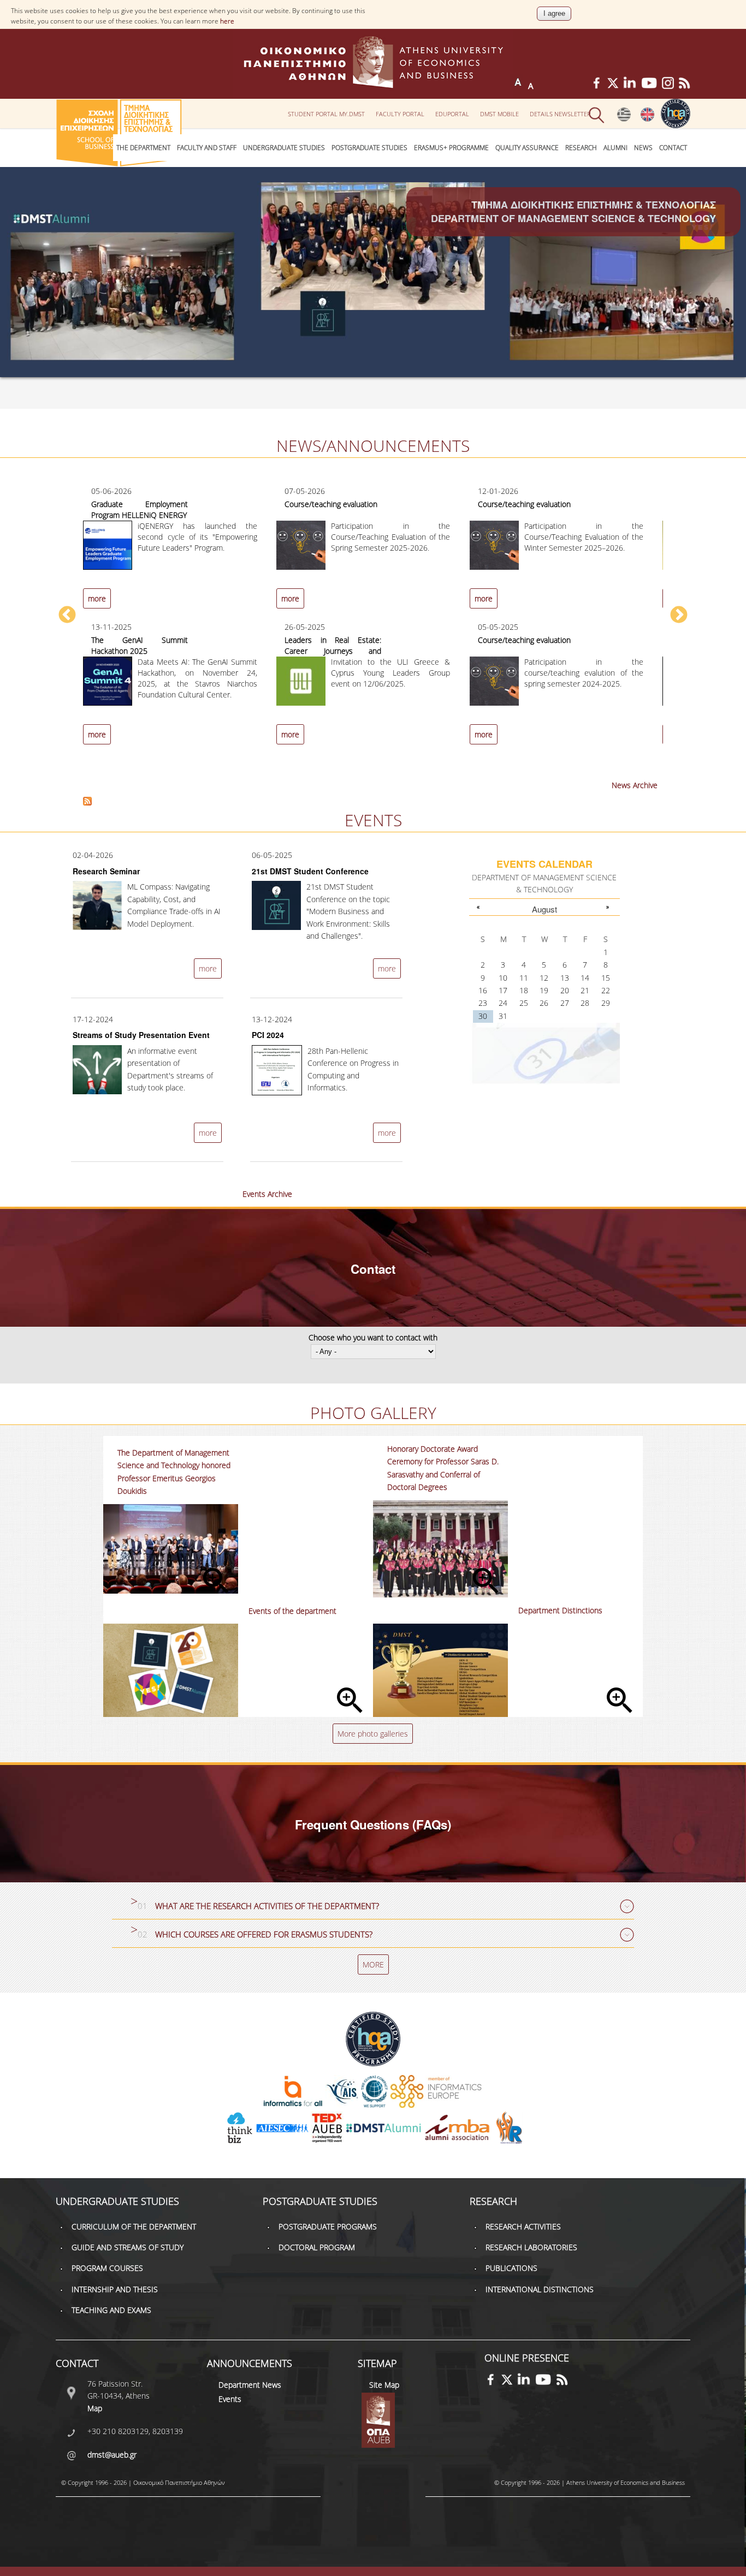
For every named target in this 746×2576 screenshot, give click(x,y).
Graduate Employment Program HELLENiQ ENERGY (140, 509)
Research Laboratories (531, 2247)
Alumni (615, 148)
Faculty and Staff (207, 148)
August (544, 909)
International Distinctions (540, 2289)
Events (230, 2399)
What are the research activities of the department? (267, 1906)
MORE (373, 1964)
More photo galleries (373, 1734)
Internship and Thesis (115, 2289)
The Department (143, 148)
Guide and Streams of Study (128, 2247)
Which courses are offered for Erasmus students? (264, 1934)
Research (581, 148)
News (643, 148)
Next (679, 616)
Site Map (384, 2385)
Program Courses (107, 2268)
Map (95, 2408)
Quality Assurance (527, 148)
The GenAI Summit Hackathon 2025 (140, 645)
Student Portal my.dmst (326, 114)
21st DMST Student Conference (310, 871)
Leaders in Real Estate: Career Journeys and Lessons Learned (333, 651)
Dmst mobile (499, 114)
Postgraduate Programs (328, 2226)
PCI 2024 (268, 1035)
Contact (673, 148)
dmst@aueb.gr (112, 2455)
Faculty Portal (400, 114)
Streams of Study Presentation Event (141, 1035)
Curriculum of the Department (134, 2226)
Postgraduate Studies (369, 148)
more (97, 598)
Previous (67, 616)
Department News (250, 2385)
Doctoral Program (317, 2247)
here (227, 21)
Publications (511, 2268)
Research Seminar (106, 871)
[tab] (373, 1907)
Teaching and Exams (111, 2310)
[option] (373, 621)
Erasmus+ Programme (451, 148)
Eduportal (452, 114)
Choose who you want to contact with (373, 1337)
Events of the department (292, 1611)
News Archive (635, 785)
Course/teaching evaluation (331, 504)
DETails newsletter (560, 114)
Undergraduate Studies (284, 148)
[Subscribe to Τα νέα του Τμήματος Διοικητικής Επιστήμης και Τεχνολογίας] (87, 803)
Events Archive (267, 1194)
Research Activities (523, 2226)
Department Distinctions (560, 1610)
